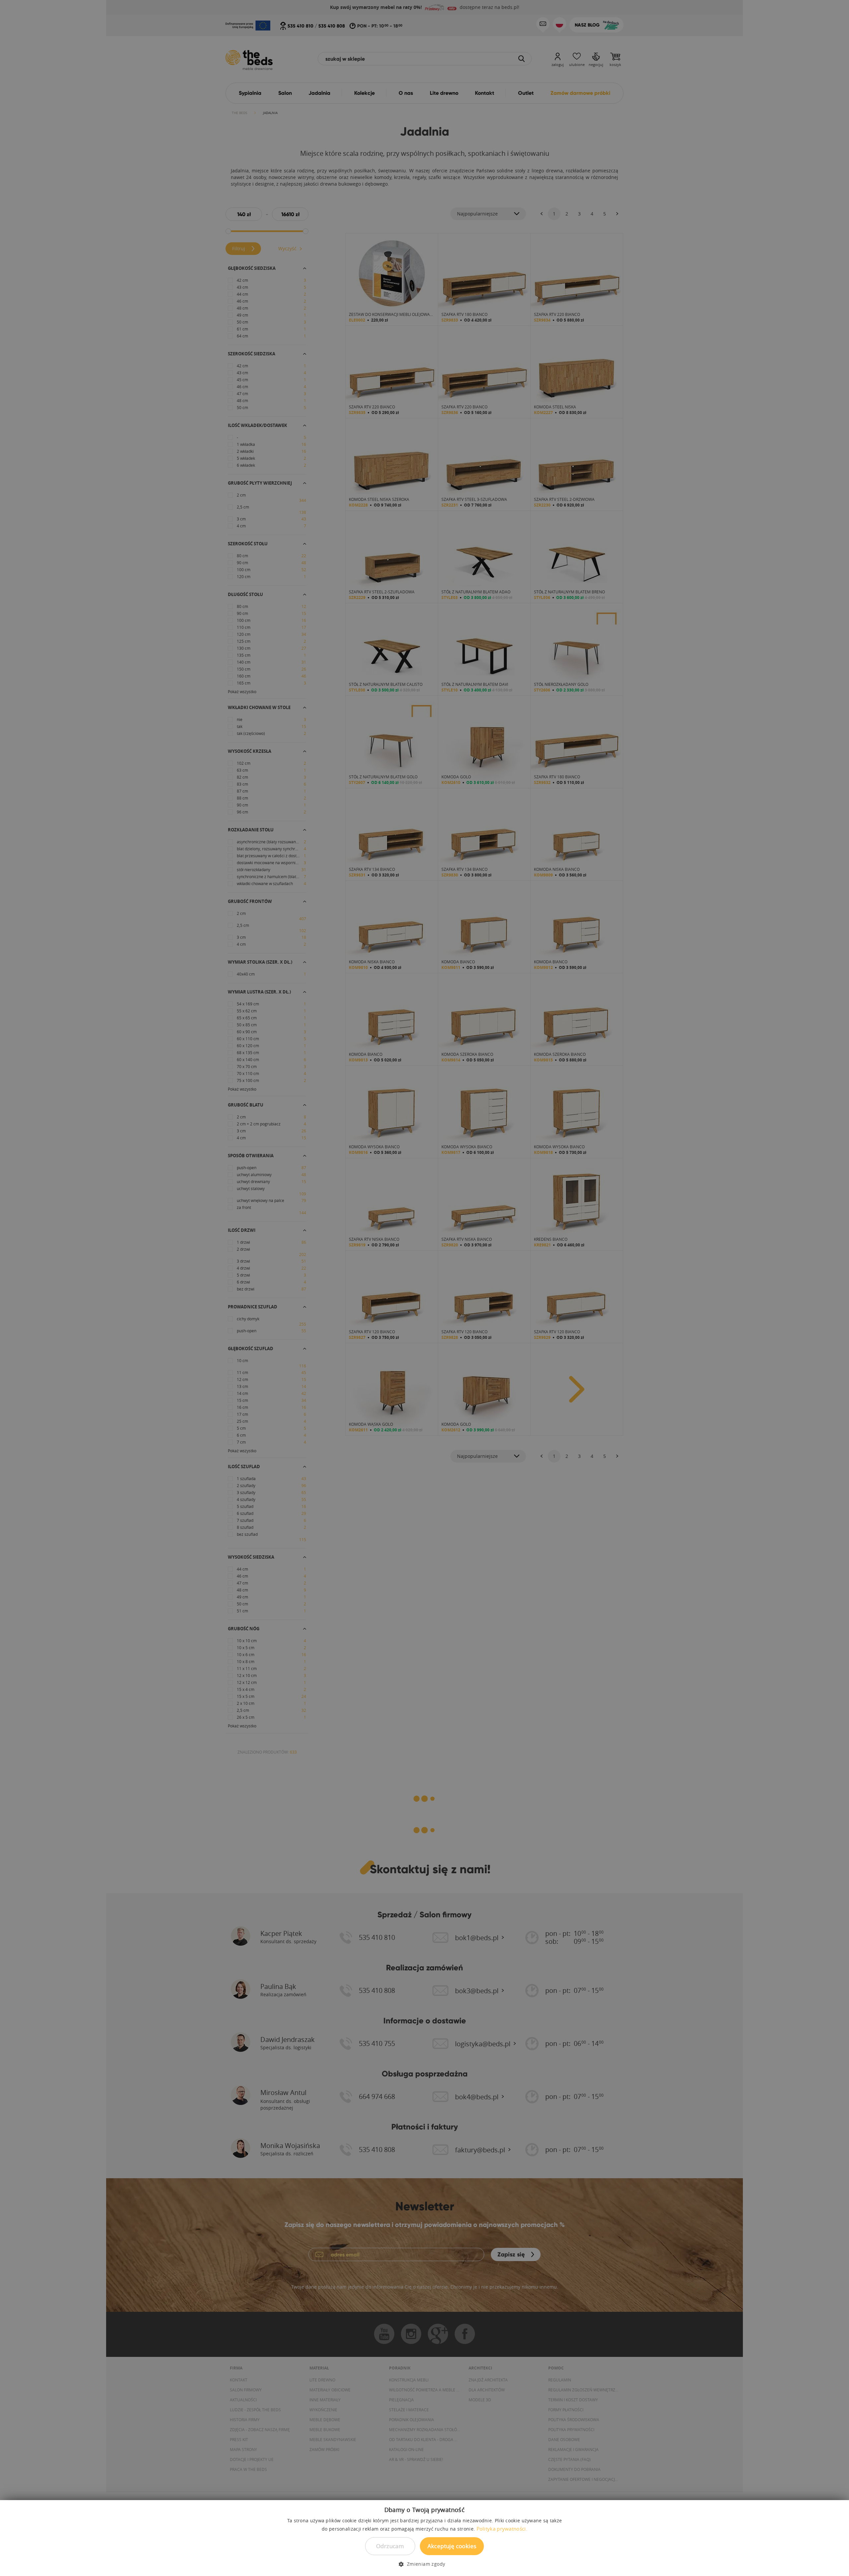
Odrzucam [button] (390, 2546)
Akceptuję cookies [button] (452, 2546)
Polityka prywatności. (502, 2529)
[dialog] (424, 1288)
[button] (424, 2564)
